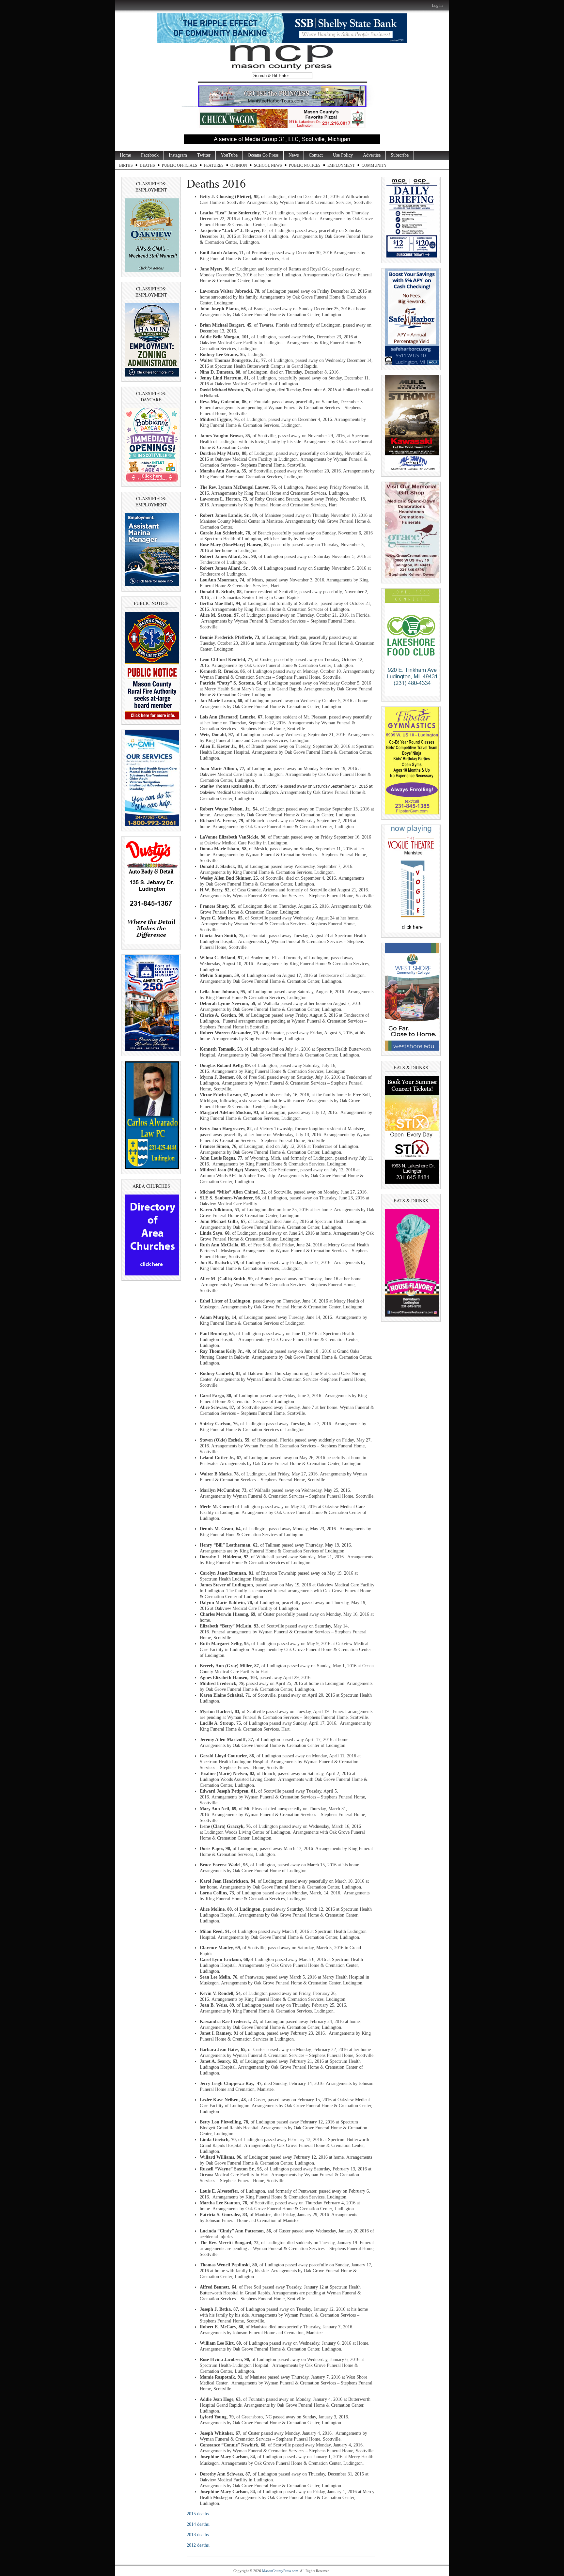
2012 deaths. (199, 2545)
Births (126, 165)
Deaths (147, 165)
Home (125, 155)
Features (214, 165)
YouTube (229, 155)
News (294, 155)
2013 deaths (198, 2535)
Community (374, 165)
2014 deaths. (199, 2524)
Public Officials (180, 165)
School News (268, 165)
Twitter (204, 155)
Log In (437, 6)
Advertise (372, 155)
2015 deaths (198, 2514)
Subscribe (400, 155)
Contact (316, 155)
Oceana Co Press (263, 155)
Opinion (239, 165)
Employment (341, 165)
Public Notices (305, 165)
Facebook (150, 155)
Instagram (178, 155)
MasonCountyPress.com (280, 2571)
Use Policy (343, 155)
